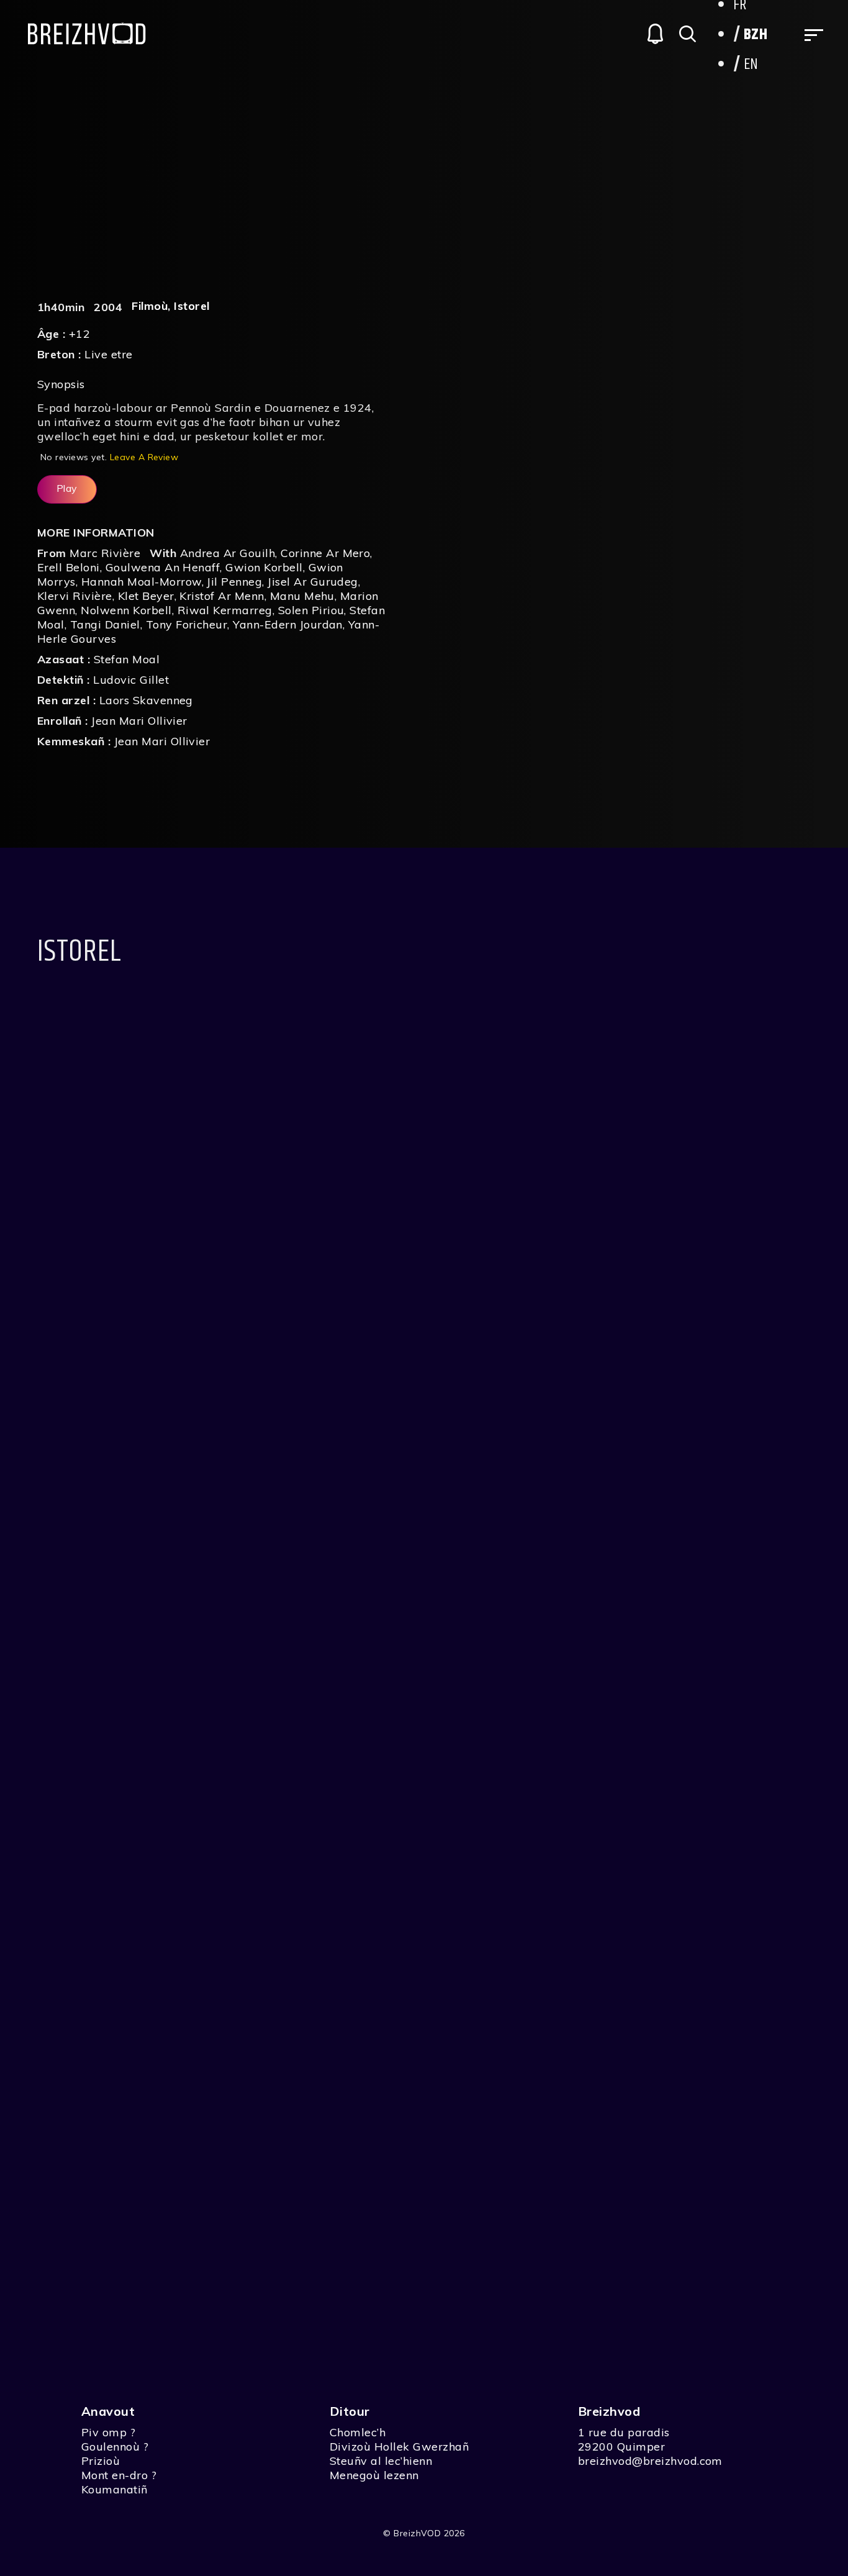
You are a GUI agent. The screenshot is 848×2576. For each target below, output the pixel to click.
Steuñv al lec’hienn (381, 2461)
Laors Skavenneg (146, 700)
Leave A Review (144, 457)
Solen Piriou (311, 610)
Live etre (108, 354)
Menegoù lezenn (374, 2475)
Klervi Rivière (75, 596)
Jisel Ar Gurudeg (313, 582)
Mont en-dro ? (119, 2475)
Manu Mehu (302, 596)
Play (67, 488)
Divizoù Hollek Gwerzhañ (399, 2447)
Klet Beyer (146, 596)
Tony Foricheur (187, 624)
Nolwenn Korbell (126, 610)
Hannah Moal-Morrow (142, 582)
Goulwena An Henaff (163, 567)
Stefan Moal (127, 659)
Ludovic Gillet (131, 680)
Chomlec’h (358, 2432)
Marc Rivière (105, 553)
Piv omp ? (108, 2432)
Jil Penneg (234, 582)
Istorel (192, 306)
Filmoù (150, 306)
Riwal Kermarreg (225, 610)
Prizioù (101, 2461)
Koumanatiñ (115, 2489)
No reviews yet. (109, 457)
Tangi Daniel (105, 624)
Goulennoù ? (115, 2447)
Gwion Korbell (264, 567)
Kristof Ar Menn (222, 596)
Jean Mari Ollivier (139, 721)
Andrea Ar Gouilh (228, 553)
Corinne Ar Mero (325, 553)
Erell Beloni (69, 567)
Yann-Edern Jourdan (288, 624)
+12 (79, 334)
